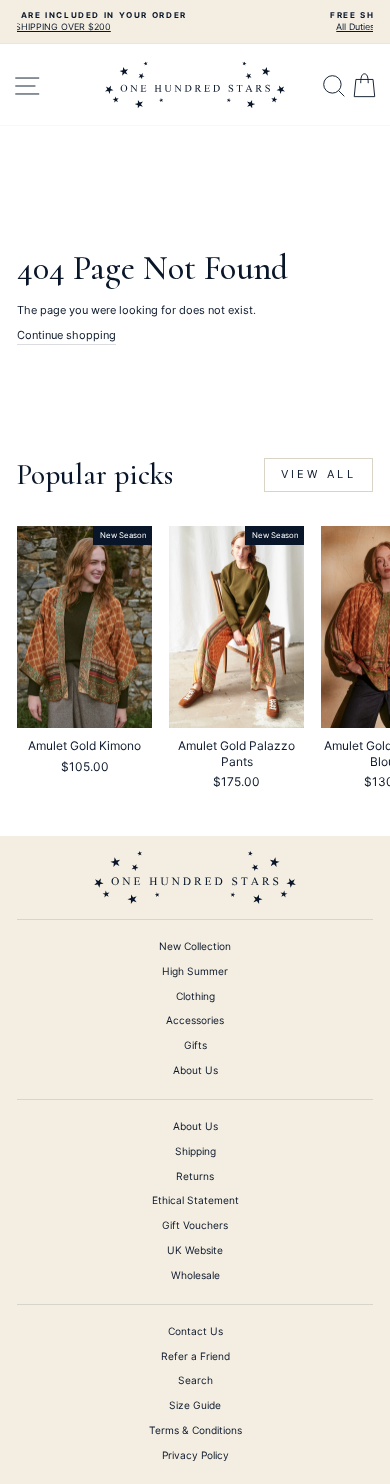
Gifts (195, 1045)
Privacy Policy (195, 1455)
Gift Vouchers (195, 1225)
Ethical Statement (195, 1200)
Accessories (195, 1020)
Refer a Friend (195, 1356)
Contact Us (195, 1331)
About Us (195, 1070)
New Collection (195, 946)
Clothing (195, 996)
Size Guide (195, 1405)
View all (318, 474)
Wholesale (195, 1275)
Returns (195, 1176)
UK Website (195, 1250)
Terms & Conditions (195, 1430)
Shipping (195, 1151)
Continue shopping (66, 335)
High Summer (195, 971)
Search (195, 1380)
